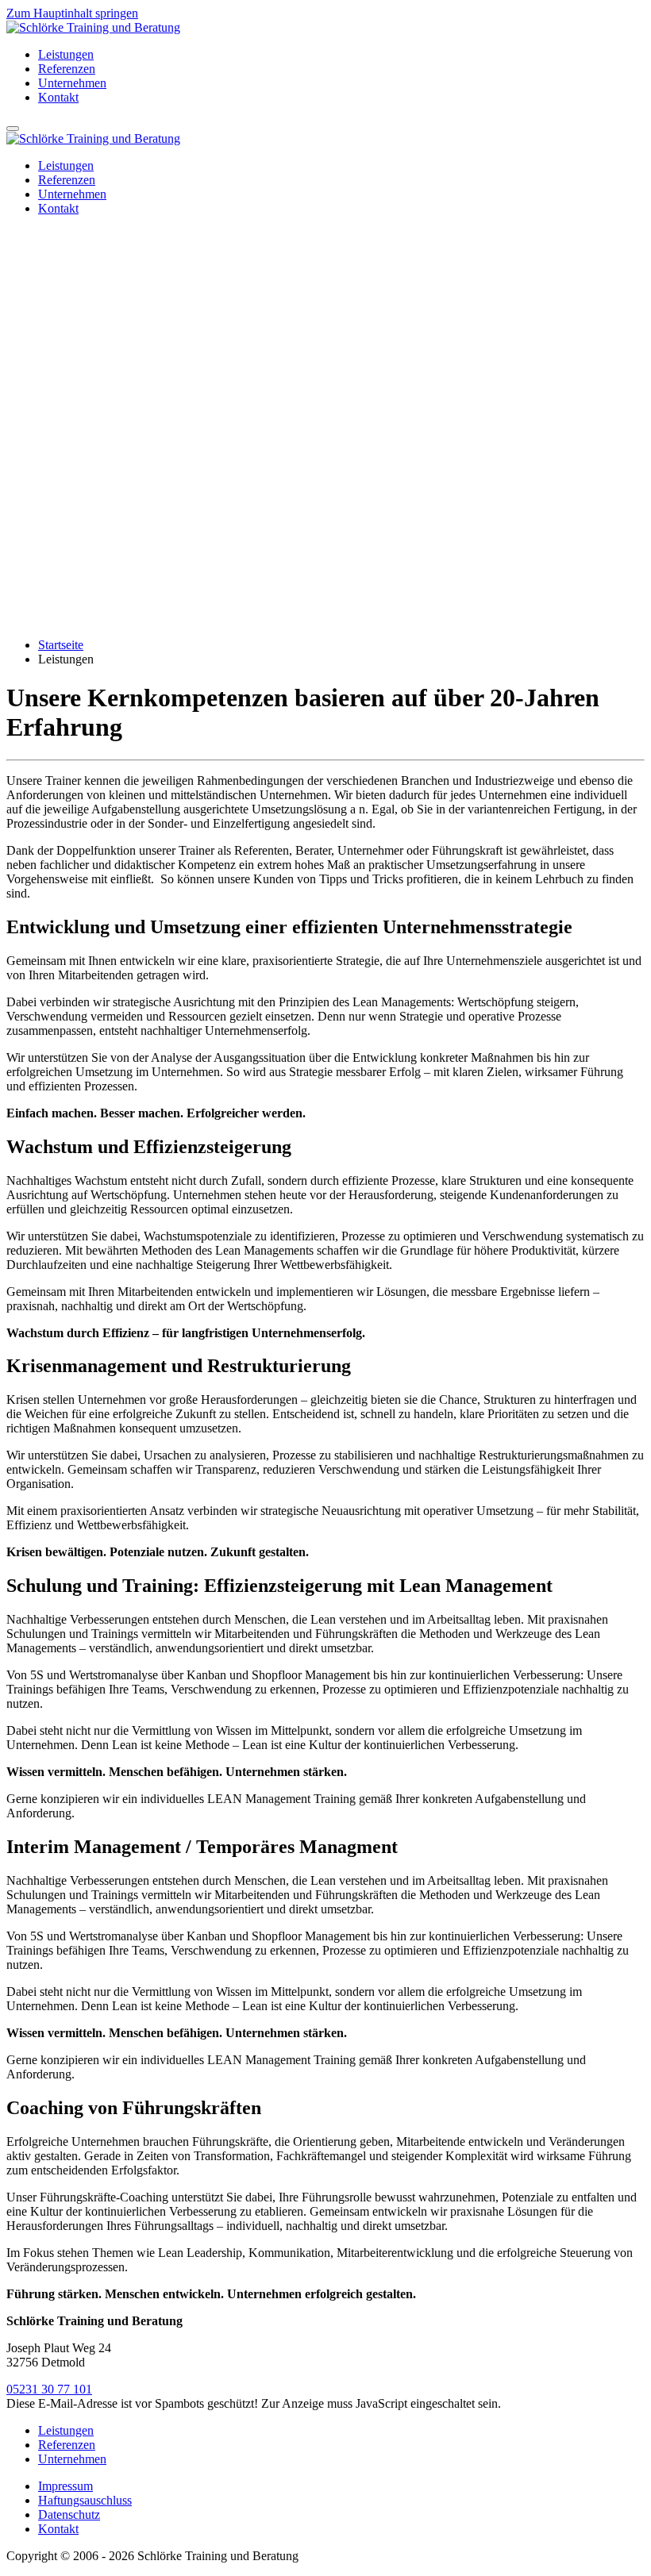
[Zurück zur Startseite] (93, 27)
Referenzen (67, 69)
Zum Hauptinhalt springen (72, 13)
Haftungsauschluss (85, 2500)
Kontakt (58, 97)
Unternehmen (72, 83)
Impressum (65, 2486)
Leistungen (66, 54)
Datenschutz (69, 2514)
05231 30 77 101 (49, 2389)
